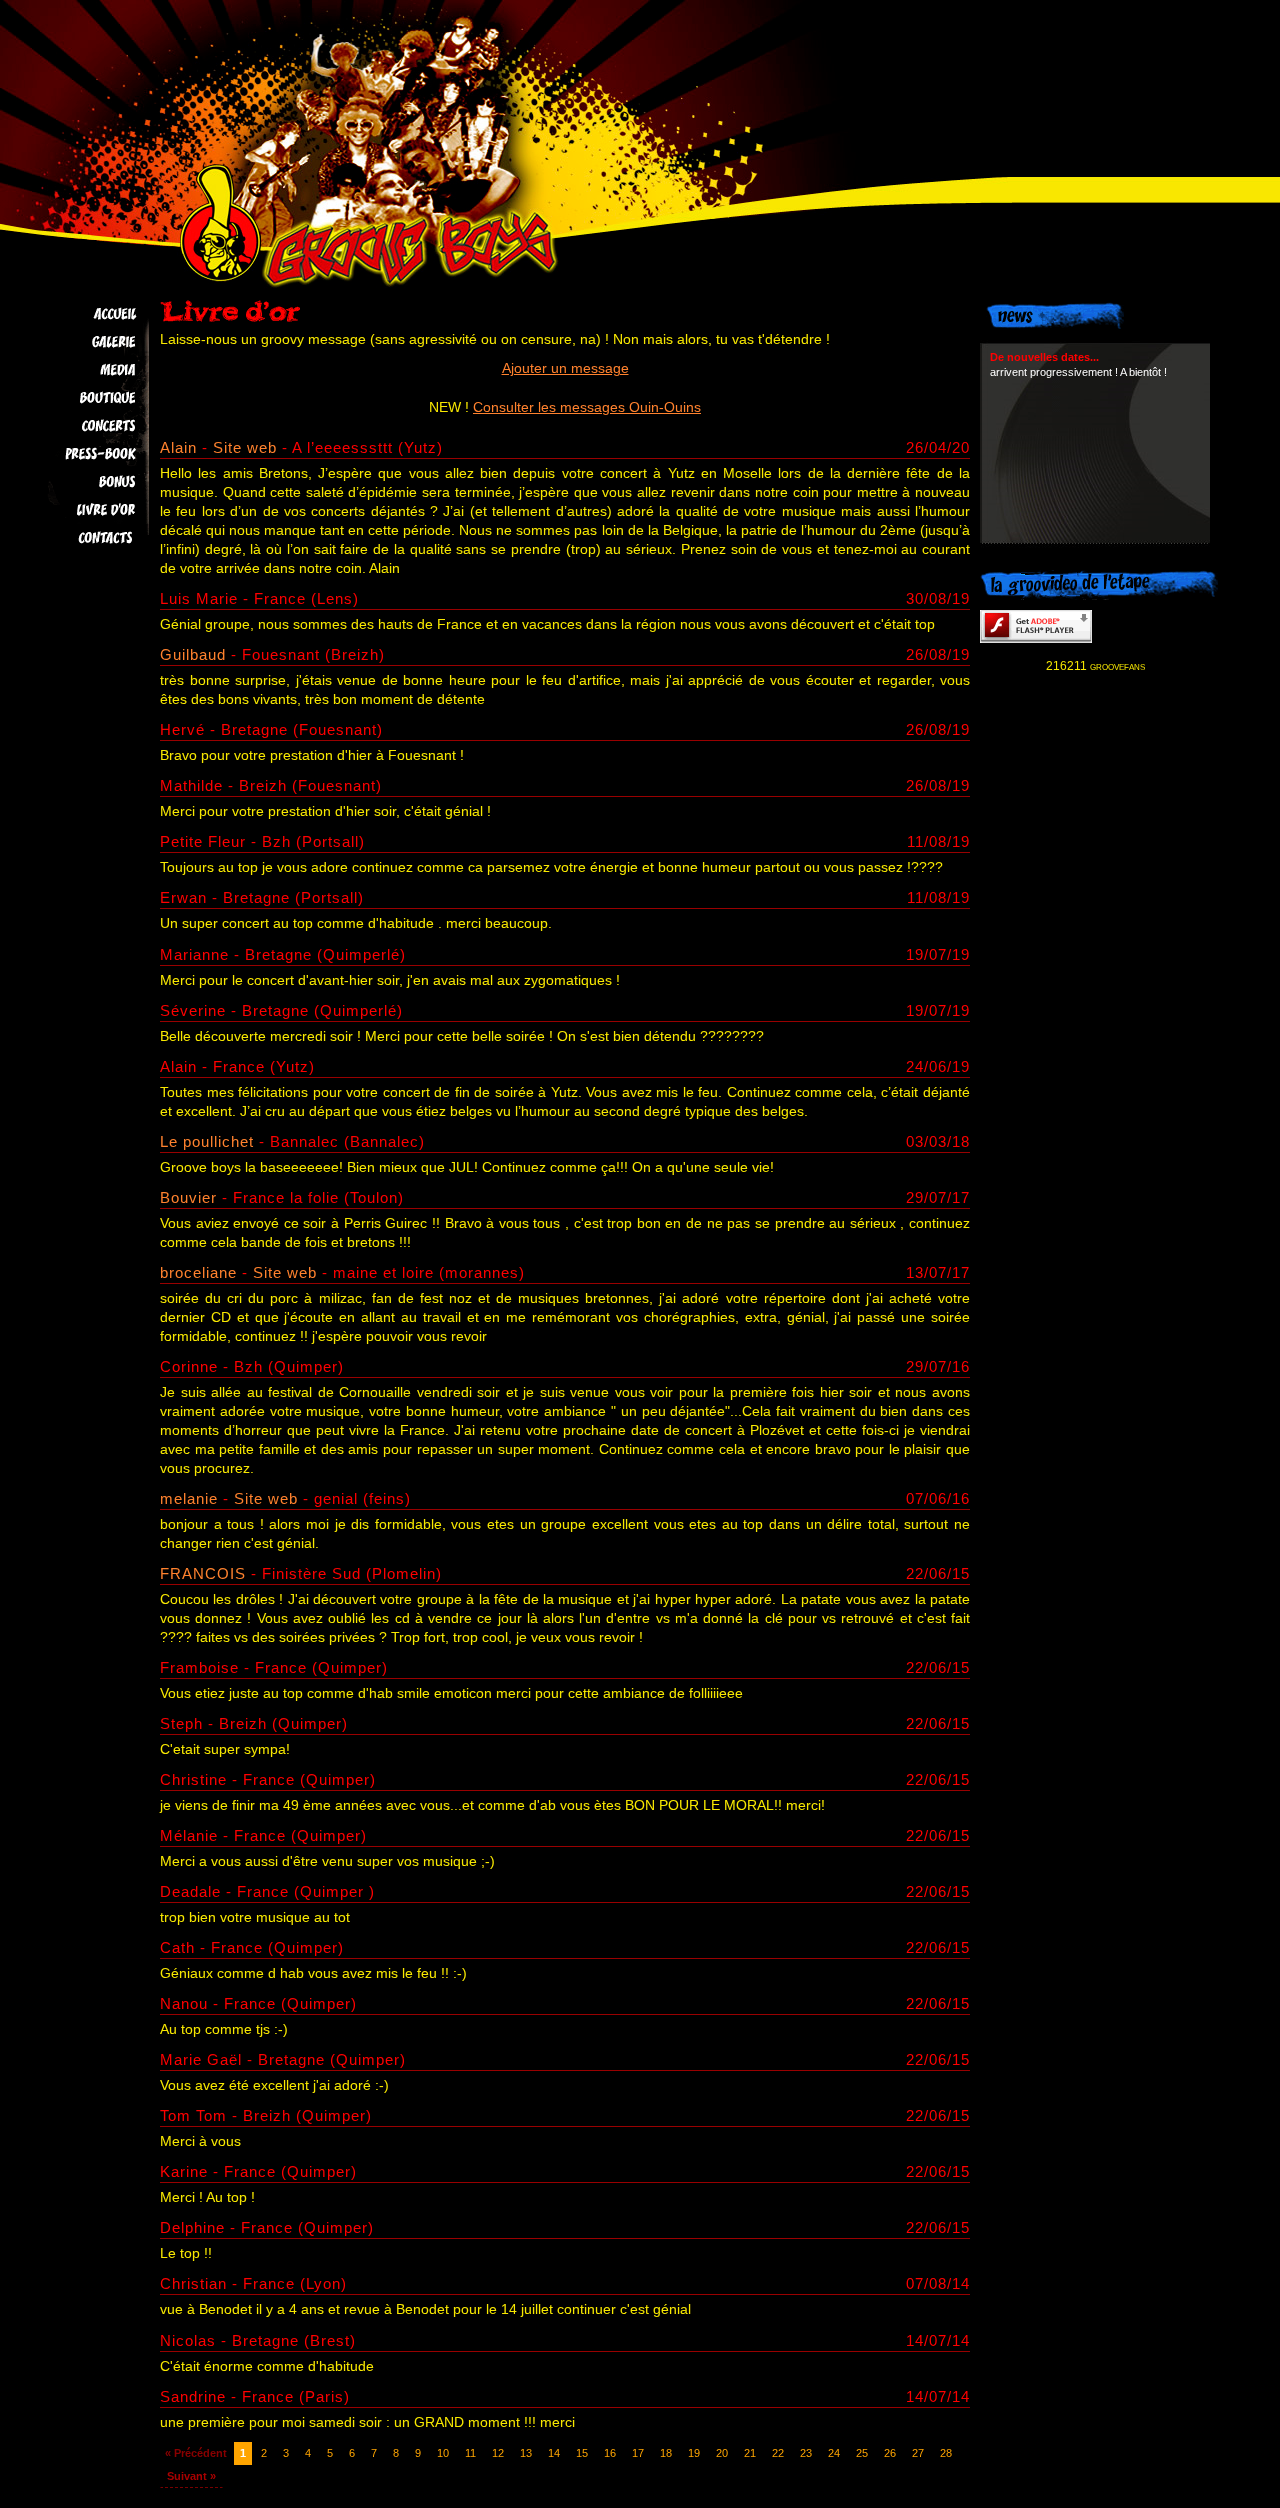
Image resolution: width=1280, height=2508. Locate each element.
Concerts (81, 426)
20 (722, 2453)
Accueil (81, 314)
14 (554, 2453)
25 (862, 2453)
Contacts (81, 538)
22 (778, 2453)
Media (81, 370)
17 (638, 2453)
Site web (245, 447)
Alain (181, 447)
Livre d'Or (81, 510)
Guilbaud (193, 654)
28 (946, 2453)
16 (610, 2453)
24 (834, 2453)
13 (526, 2453)
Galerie (81, 342)
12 (498, 2453)
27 (918, 2453)
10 (443, 2453)
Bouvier (188, 1197)
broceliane (198, 1272)
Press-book (81, 454)
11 (470, 2453)
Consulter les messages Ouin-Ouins (587, 407)
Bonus (81, 482)
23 (806, 2453)
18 (666, 2453)
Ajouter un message (565, 368)
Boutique (81, 398)
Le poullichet (207, 1141)
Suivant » (191, 2476)
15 (582, 2453)
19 (694, 2453)
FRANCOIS (203, 1573)
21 (750, 2453)
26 (890, 2453)
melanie (189, 1498)
